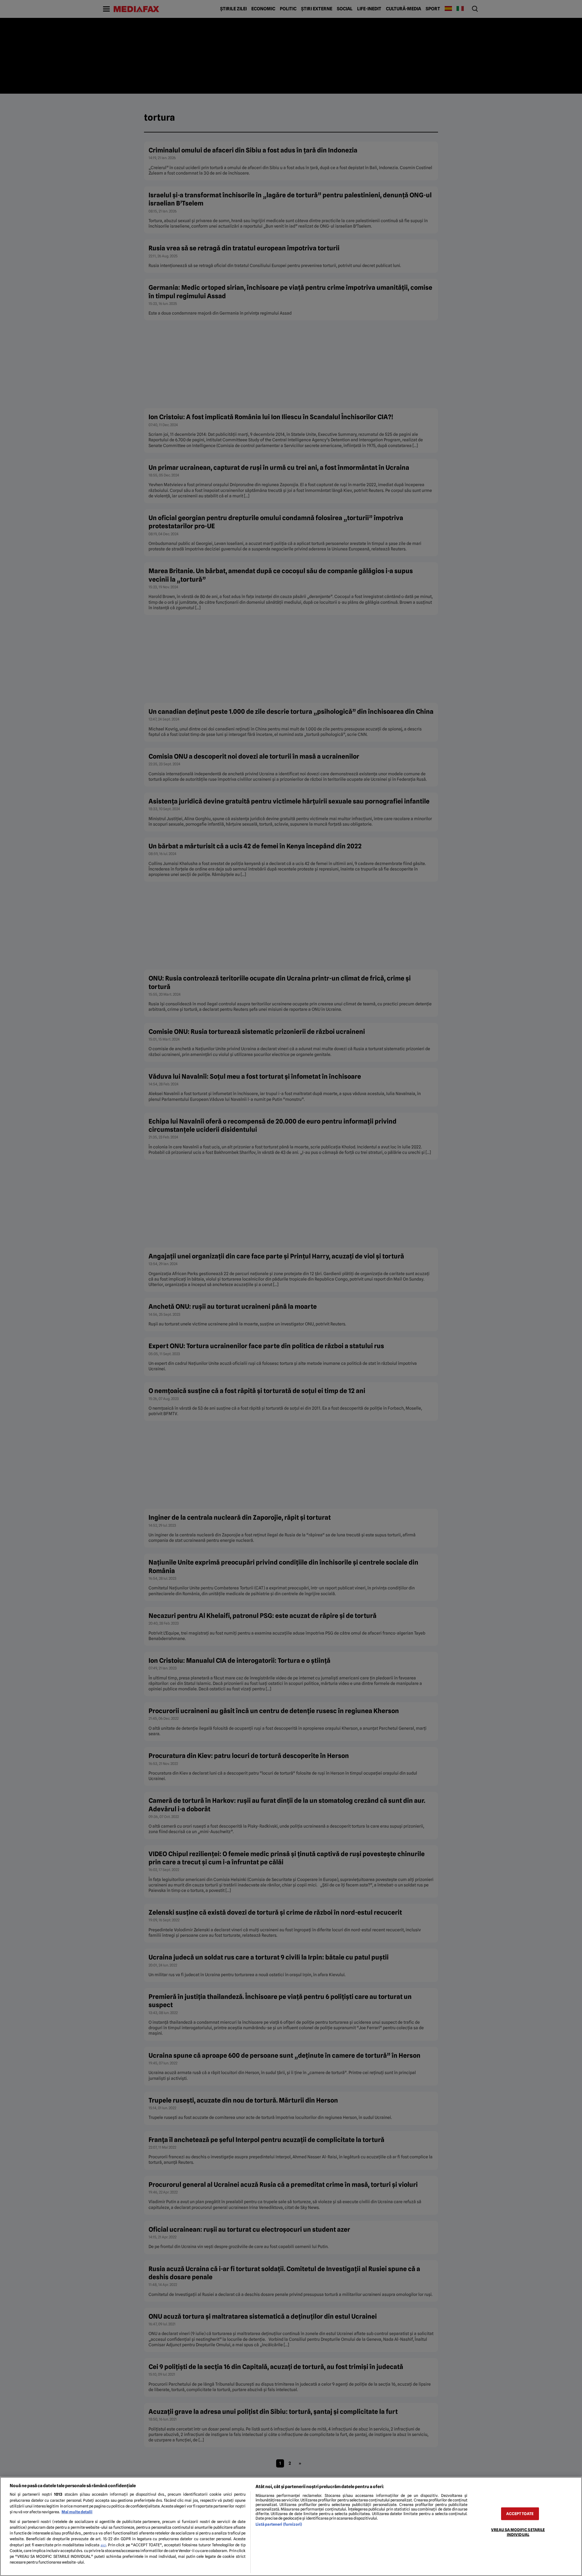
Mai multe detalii (77, 2512)
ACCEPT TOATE (520, 2514)
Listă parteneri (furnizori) (279, 2524)
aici (103, 2545)
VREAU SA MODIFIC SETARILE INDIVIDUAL (518, 2532)
